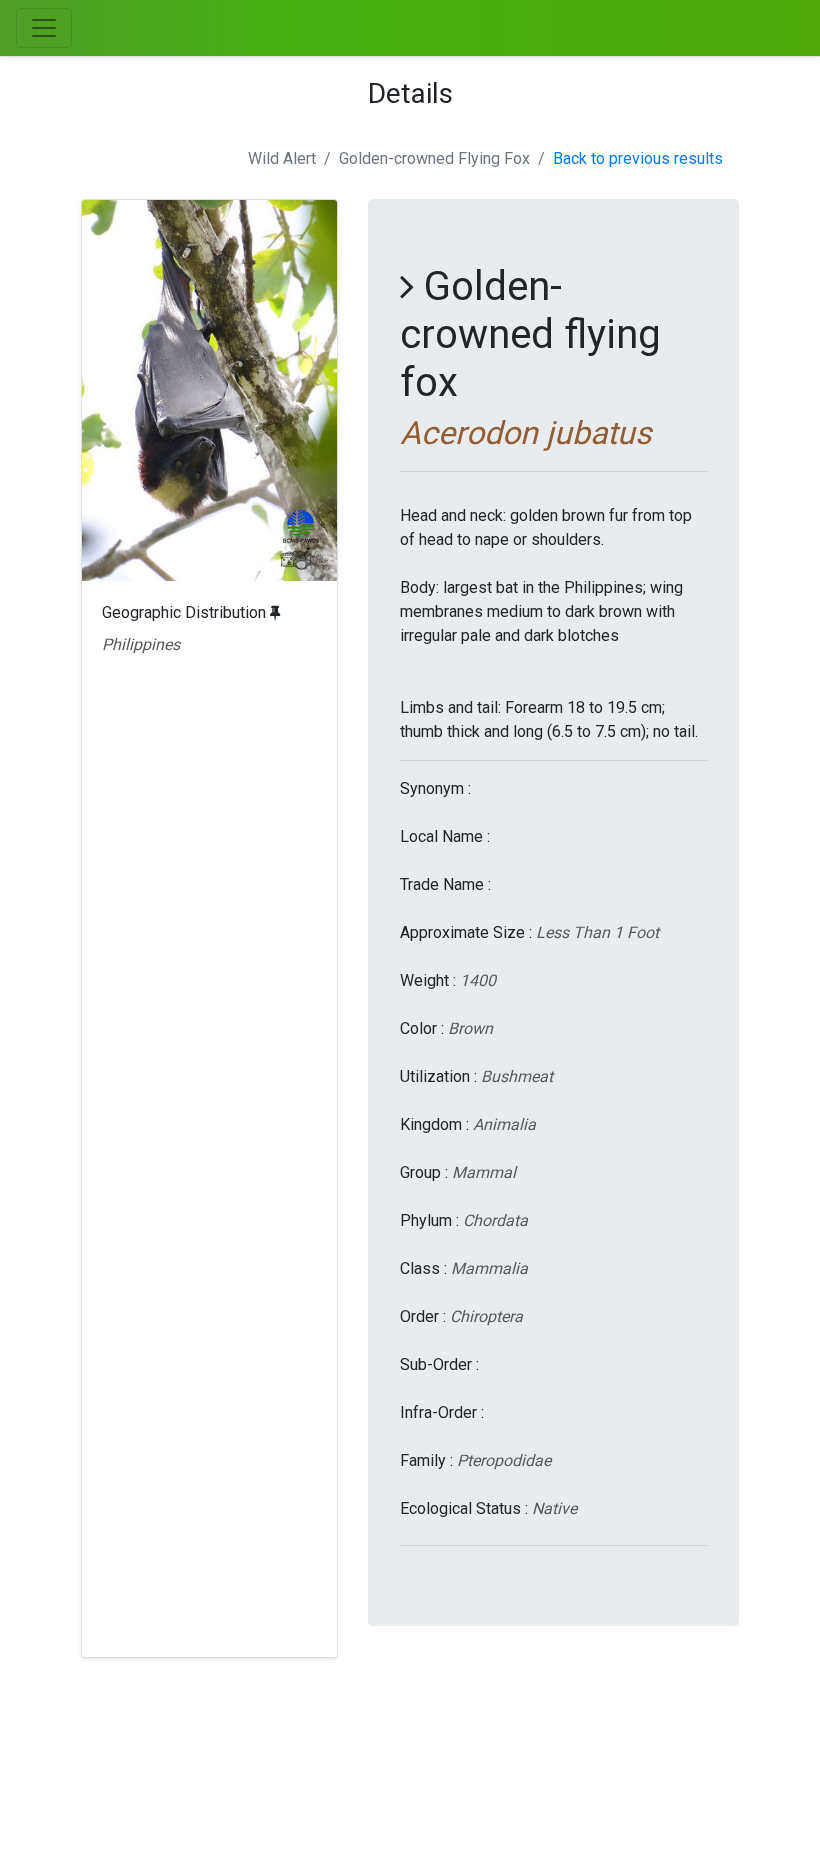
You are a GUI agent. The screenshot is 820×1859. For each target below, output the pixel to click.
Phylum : (429, 1220)
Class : (423, 1268)
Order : (423, 1316)
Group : (424, 1172)
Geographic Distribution (186, 612)
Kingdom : (434, 1124)
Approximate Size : (466, 932)
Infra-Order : (442, 1412)
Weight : (428, 980)
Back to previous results (638, 158)
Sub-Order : (439, 1364)
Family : (426, 1460)
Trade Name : (445, 884)
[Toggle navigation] (44, 28)
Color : (422, 1028)
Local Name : (445, 836)
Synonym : (435, 788)
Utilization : (438, 1076)
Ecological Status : (464, 1508)
